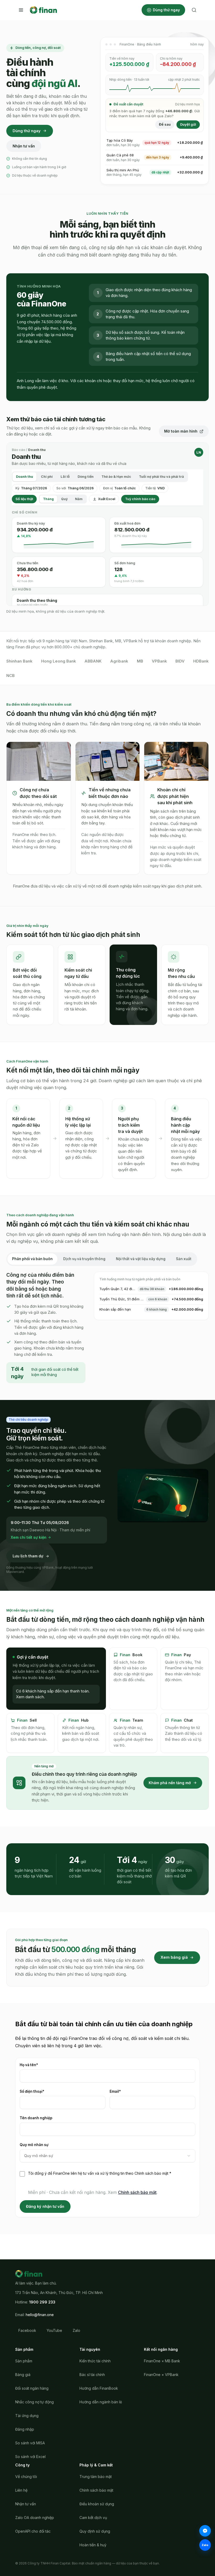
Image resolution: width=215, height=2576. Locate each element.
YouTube (54, 2330)
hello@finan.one (40, 2315)
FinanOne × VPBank (161, 2375)
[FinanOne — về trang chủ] (43, 10)
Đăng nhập (25, 2429)
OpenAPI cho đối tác (33, 2531)
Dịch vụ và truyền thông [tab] (84, 1259)
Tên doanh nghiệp (36, 2118)
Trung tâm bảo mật (96, 2477)
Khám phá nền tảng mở (170, 1783)
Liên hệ (21, 2490)
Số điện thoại (41, 2091)
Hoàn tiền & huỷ (93, 2545)
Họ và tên (38, 2065)
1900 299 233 (42, 2302)
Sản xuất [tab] (184, 1259)
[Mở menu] (21, 10)
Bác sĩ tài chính (92, 2375)
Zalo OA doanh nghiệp (35, 2518)
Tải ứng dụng (27, 2416)
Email (124, 2091)
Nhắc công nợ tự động (34, 2402)
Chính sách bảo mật (137, 2192)
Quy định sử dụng (95, 2531)
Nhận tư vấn (24, 146)
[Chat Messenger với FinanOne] (205, 2531)
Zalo (76, 2330)
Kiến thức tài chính (95, 2361)
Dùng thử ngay (166, 10)
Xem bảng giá (174, 1957)
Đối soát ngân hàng (32, 2388)
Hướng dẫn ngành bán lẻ (101, 2402)
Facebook (27, 2330)
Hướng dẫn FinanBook (99, 2388)
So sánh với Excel (30, 2457)
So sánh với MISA (30, 2443)
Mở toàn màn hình (181, 431)
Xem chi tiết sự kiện (29, 1537)
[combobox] (107, 2156)
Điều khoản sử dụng (97, 2504)
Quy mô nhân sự (34, 2145)
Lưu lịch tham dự (28, 1556)
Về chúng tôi (26, 2477)
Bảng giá (23, 2375)
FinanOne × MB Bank (162, 2361)
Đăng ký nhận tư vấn (45, 2206)
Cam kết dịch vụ (93, 2518)
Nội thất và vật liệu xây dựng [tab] (141, 1259)
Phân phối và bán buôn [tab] (32, 1259)
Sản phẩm (24, 2361)
